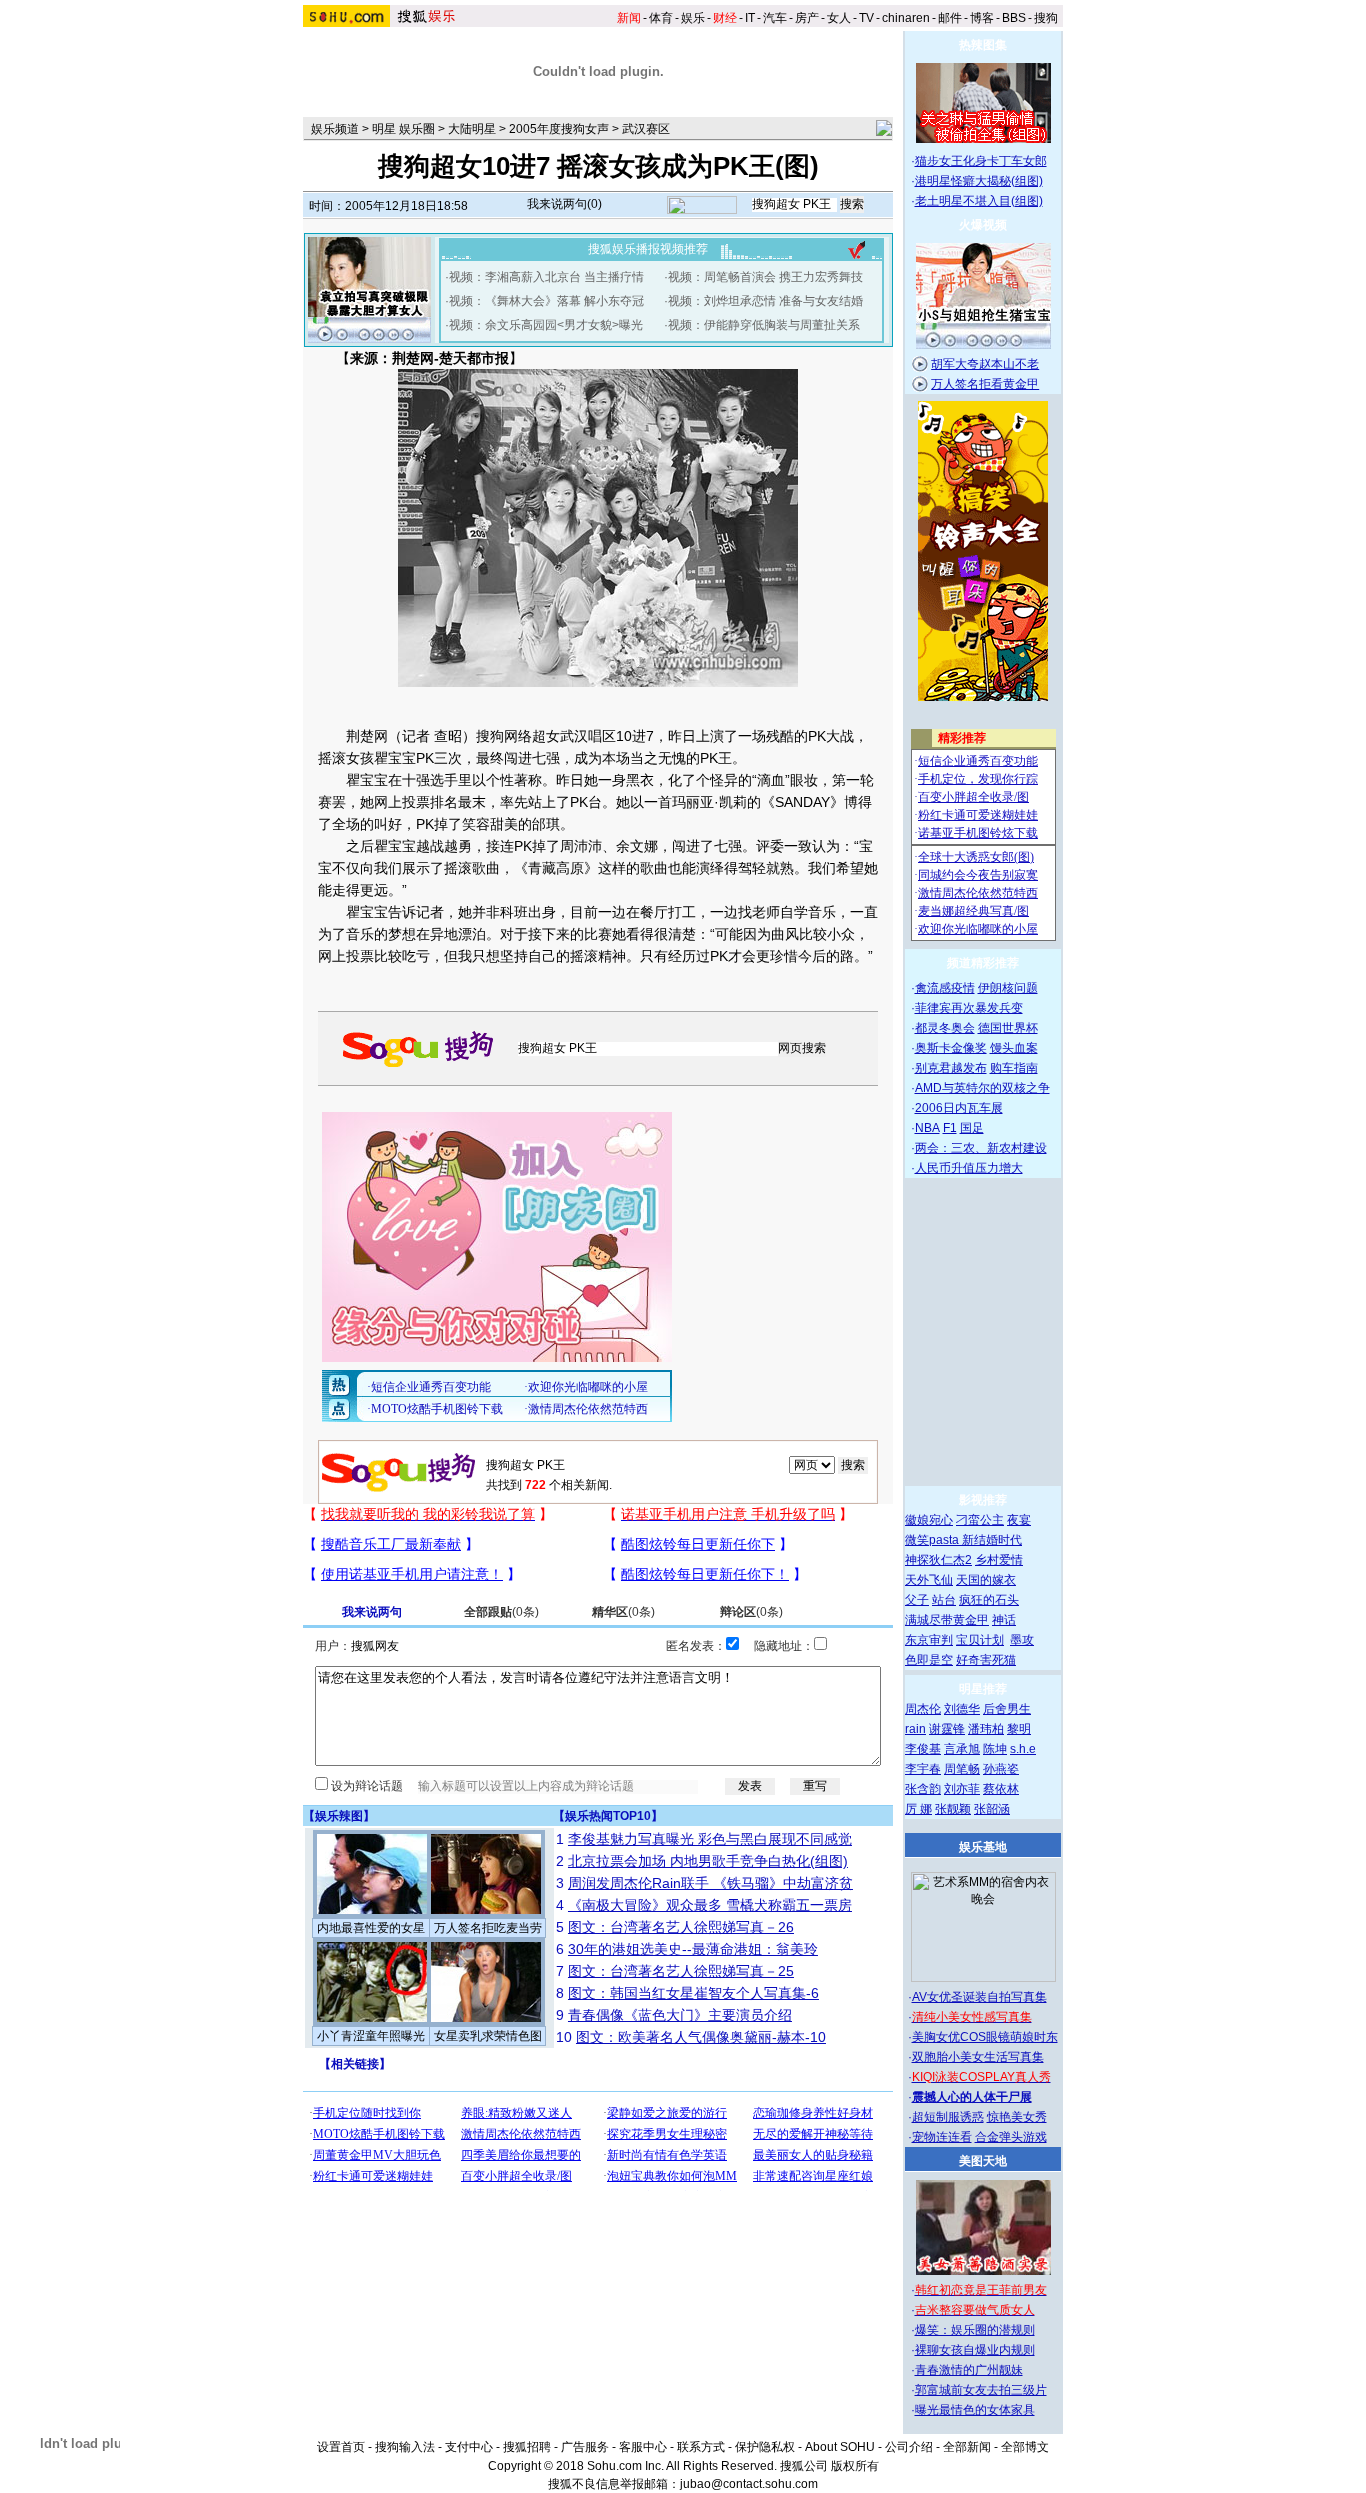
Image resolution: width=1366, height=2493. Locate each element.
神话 (1004, 1620)
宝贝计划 (980, 1640)
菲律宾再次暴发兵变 (969, 1008)
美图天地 (983, 2161)
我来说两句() (564, 204)
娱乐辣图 (339, 1816)
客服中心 (643, 2447)
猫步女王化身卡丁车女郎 (981, 161)
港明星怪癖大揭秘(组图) (979, 181)
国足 (972, 1128)
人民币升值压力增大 (969, 1168)
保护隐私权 (765, 2447)
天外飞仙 (929, 1580)
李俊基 (923, 1749)
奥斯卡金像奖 (951, 1048)
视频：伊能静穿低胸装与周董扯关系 (764, 325)
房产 (807, 18)
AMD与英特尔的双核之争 (982, 1088)
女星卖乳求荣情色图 (488, 2036)
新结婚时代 (992, 1540)
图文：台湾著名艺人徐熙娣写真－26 (681, 1927)
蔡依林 (1001, 1789)
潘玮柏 (986, 1729)
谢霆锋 (947, 1729)
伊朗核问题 (1008, 988)
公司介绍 (909, 2447)
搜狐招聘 (527, 2447)
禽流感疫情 (945, 988)
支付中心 (469, 2447)
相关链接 (355, 2064)
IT (750, 18)
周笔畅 (962, 1769)
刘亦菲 (962, 1789)
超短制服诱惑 (948, 2117)
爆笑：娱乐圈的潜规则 (975, 2330)
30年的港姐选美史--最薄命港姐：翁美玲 (693, 1949)
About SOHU (840, 2447)
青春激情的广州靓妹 (969, 2370)
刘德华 (962, 1709)
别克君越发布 (951, 1068)
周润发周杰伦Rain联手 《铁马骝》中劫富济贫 (710, 1883)
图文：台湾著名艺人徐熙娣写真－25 (681, 1971)
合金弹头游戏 (1011, 2137)
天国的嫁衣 (986, 1580)
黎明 (1019, 1729)
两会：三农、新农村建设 (981, 1148)
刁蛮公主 (980, 1520)
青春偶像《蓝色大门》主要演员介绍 (680, 2015)
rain (915, 1729)
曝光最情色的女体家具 (975, 2410)
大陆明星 (472, 129)
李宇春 (923, 1769)
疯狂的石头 (989, 1600)
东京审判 (929, 1640)
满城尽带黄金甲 (947, 1620)
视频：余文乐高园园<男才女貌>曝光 (546, 325)
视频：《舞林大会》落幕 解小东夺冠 (546, 301)
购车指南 (1014, 1068)
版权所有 (855, 2466)
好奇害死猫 (986, 1660)
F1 (950, 1128)
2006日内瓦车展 (959, 1108)
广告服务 (585, 2447)
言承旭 (962, 1749)
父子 (917, 1600)
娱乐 (693, 18)
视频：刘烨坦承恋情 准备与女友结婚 (765, 301)
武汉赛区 (646, 129)
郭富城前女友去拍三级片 (981, 2390)
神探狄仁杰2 (938, 1560)
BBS (1014, 18)
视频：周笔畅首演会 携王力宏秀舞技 (765, 277)
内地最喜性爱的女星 (371, 1928)
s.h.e (1023, 1749)
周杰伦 (923, 1709)
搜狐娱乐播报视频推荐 (648, 249)
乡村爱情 (999, 1560)
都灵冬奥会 (945, 1028)
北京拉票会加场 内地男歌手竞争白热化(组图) (708, 1861)
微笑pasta (933, 1540)
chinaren (906, 18)
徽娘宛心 (929, 1520)
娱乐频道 (335, 129)
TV (866, 18)
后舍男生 (1007, 1709)
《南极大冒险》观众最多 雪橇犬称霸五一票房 (710, 1905)
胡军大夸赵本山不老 (985, 364)
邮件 (950, 18)
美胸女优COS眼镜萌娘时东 (985, 2037)
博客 (982, 18)
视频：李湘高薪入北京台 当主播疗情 (546, 277)
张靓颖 (953, 1809)
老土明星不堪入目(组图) (979, 201)
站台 (944, 1600)
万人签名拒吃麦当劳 (488, 1928)
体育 (661, 18)
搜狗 (1046, 18)
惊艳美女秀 (1017, 2117)
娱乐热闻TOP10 (608, 1816)
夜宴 (1019, 1520)
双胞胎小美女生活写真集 (978, 2057)
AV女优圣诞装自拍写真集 (979, 1997)
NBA (927, 1128)
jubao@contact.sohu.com (749, 2484)
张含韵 (923, 1789)
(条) (501, 1612)
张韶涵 (992, 1809)
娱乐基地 (983, 1847)
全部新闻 (967, 2447)
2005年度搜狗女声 (559, 129)
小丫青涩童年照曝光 (371, 2036)
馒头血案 (1014, 1048)
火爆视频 (983, 225)
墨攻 (1022, 1640)
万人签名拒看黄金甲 (985, 384)
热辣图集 (983, 45)
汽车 (775, 18)
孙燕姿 (1001, 1769)
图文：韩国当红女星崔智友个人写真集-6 (693, 1993)
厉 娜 (918, 1809)
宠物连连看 (942, 2137)
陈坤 (995, 1749)
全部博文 (1025, 2447)
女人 (839, 18)
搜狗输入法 (405, 2447)
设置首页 (341, 2447)
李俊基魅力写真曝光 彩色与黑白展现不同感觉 (710, 1839)
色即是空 (929, 1660)
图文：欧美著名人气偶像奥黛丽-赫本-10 (701, 2037)
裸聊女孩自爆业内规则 (975, 2350)
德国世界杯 (1008, 1028)
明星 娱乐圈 (403, 129)
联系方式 (701, 2447)
